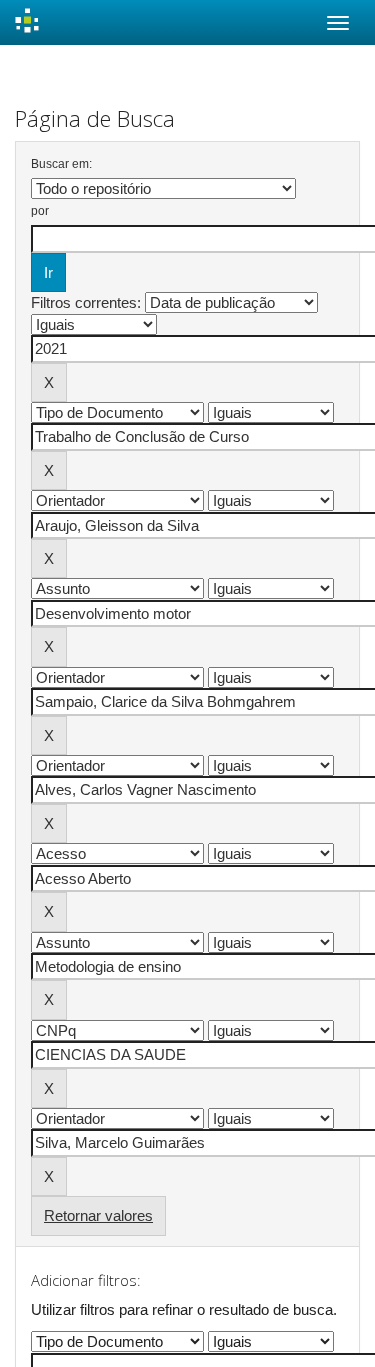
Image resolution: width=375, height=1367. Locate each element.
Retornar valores (98, 1215)
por (40, 211)
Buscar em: (61, 164)
